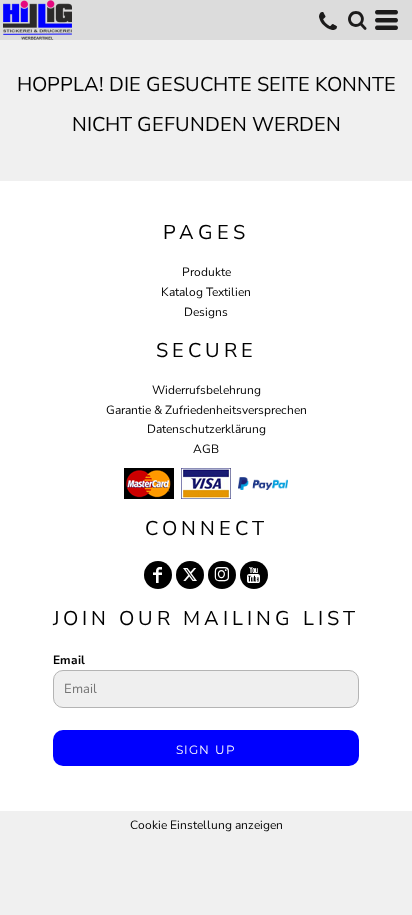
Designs (206, 312)
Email (69, 660)
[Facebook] (158, 575)
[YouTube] (254, 575)
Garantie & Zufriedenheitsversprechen (206, 410)
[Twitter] (190, 575)
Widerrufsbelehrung (206, 390)
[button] (357, 20)
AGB (206, 449)
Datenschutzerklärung (206, 429)
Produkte (206, 272)
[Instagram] (222, 575)
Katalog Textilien (206, 292)
